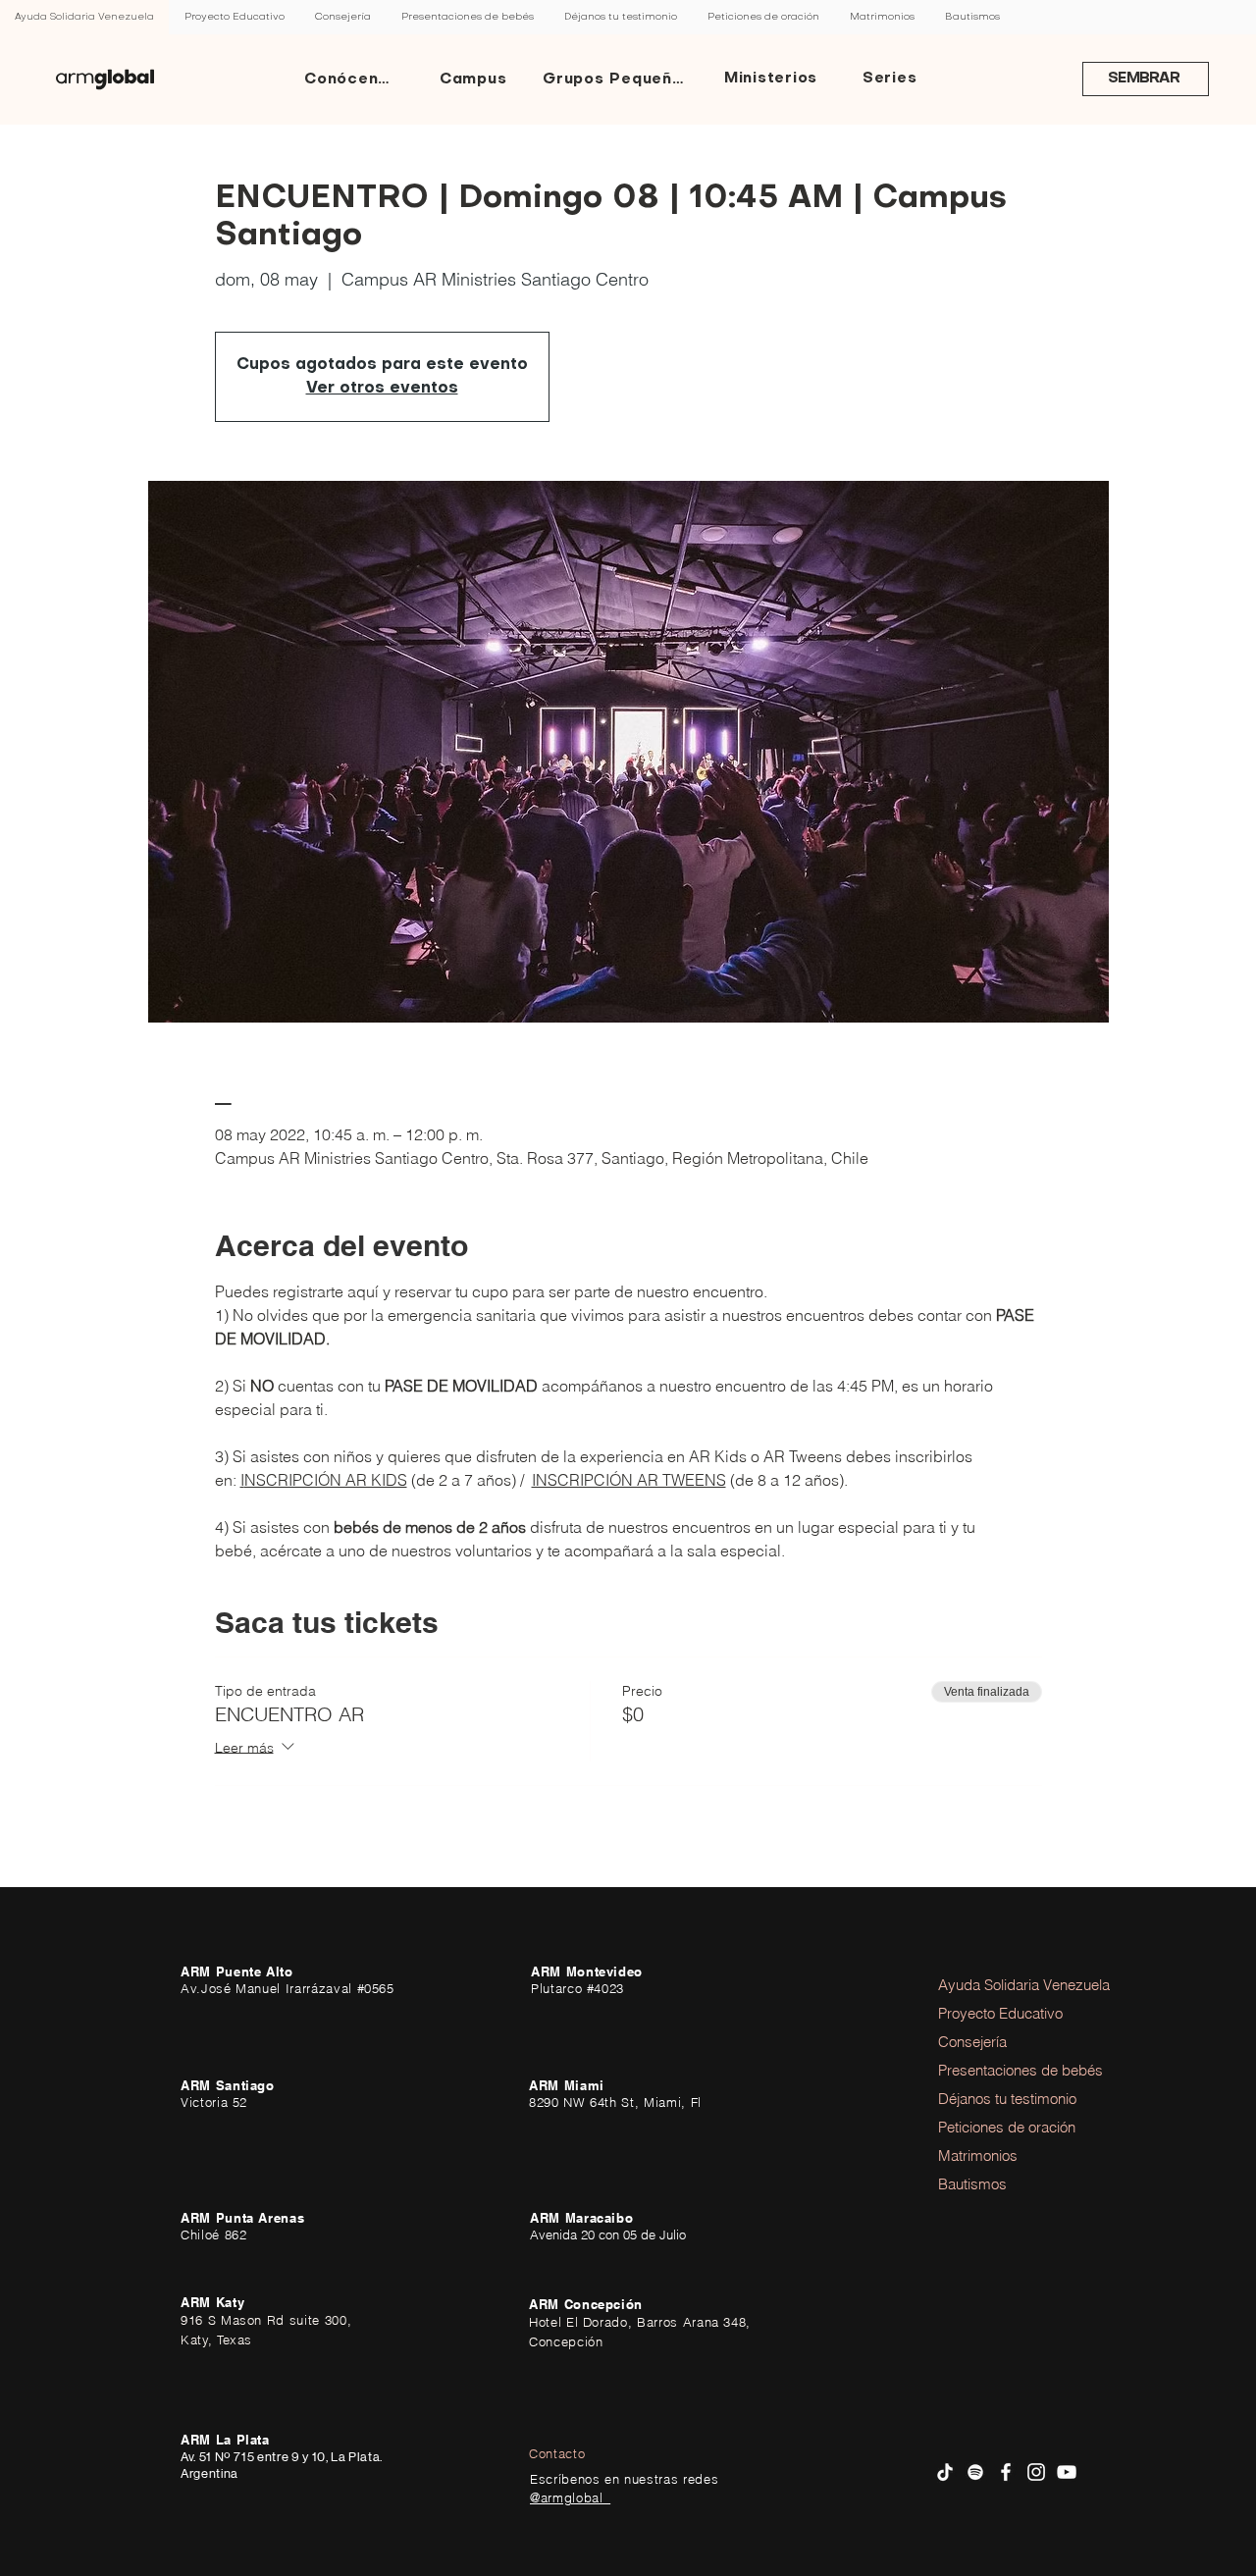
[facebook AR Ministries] (1006, 2472)
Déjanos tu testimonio (992, 2099)
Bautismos (972, 2184)
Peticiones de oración (992, 2127)
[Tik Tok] (945, 2472)
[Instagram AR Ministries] (1036, 2472)
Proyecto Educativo (992, 2013)
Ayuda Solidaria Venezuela (992, 1985)
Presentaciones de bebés (992, 2070)
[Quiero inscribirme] (105, 79)
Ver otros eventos (382, 389)
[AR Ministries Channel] (1067, 2472)
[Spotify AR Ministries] (975, 2472)
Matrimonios (978, 2155)
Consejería (972, 2042)
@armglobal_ (570, 2497)
